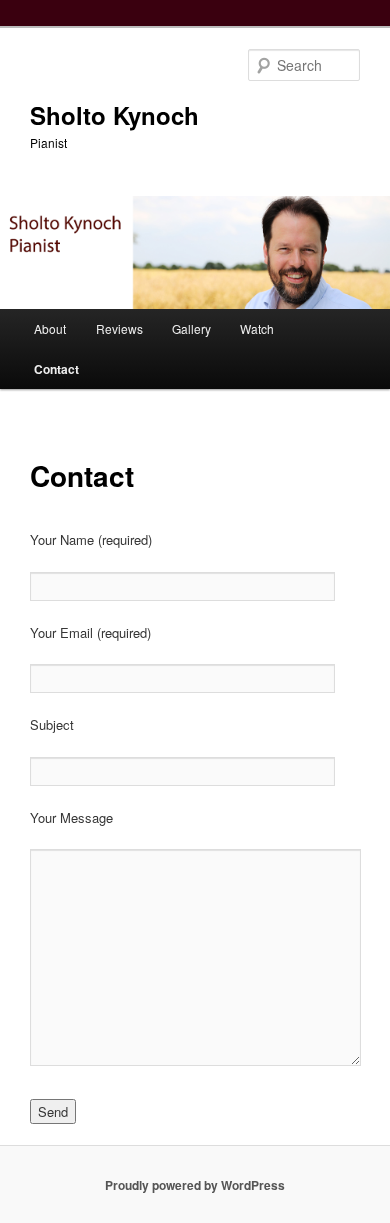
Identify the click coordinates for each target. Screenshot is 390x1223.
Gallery (191, 328)
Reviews (119, 328)
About (50, 328)
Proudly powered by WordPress (195, 1185)
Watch (257, 328)
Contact (56, 369)
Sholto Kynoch (114, 115)
